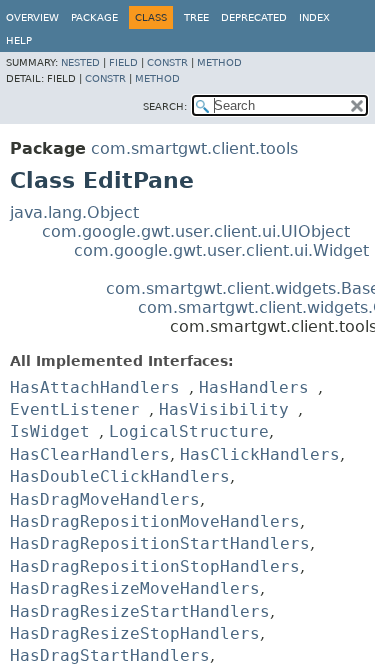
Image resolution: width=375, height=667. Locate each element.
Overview (32, 17)
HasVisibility (224, 409)
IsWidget (50, 431)
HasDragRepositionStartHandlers (160, 543)
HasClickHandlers (260, 454)
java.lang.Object (74, 212)
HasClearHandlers (90, 454)
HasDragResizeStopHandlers (135, 633)
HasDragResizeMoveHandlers (135, 588)
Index (314, 17)
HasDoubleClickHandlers (120, 476)
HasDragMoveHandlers (105, 499)
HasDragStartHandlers (110, 655)
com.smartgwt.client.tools (194, 148)
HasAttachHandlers (95, 387)
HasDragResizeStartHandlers (140, 611)
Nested (80, 62)
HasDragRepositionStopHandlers (155, 566)
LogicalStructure (189, 431)
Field (123, 62)
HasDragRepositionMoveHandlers (155, 521)
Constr (167, 62)
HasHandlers (254, 387)
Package (94, 17)
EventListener (75, 409)
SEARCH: (165, 106)
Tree (196, 17)
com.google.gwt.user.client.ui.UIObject (196, 231)
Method (219, 62)
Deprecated (254, 17)
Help (19, 40)
